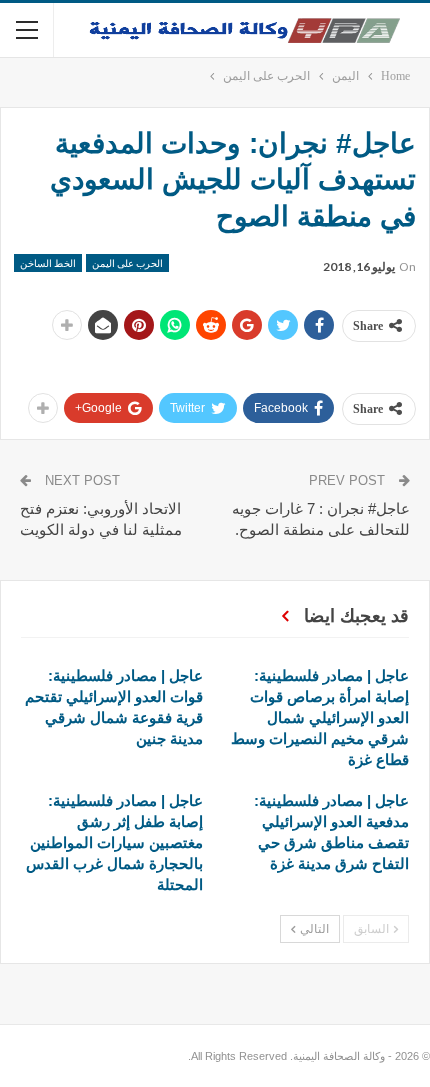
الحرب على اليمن (127, 263)
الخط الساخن (48, 263)
